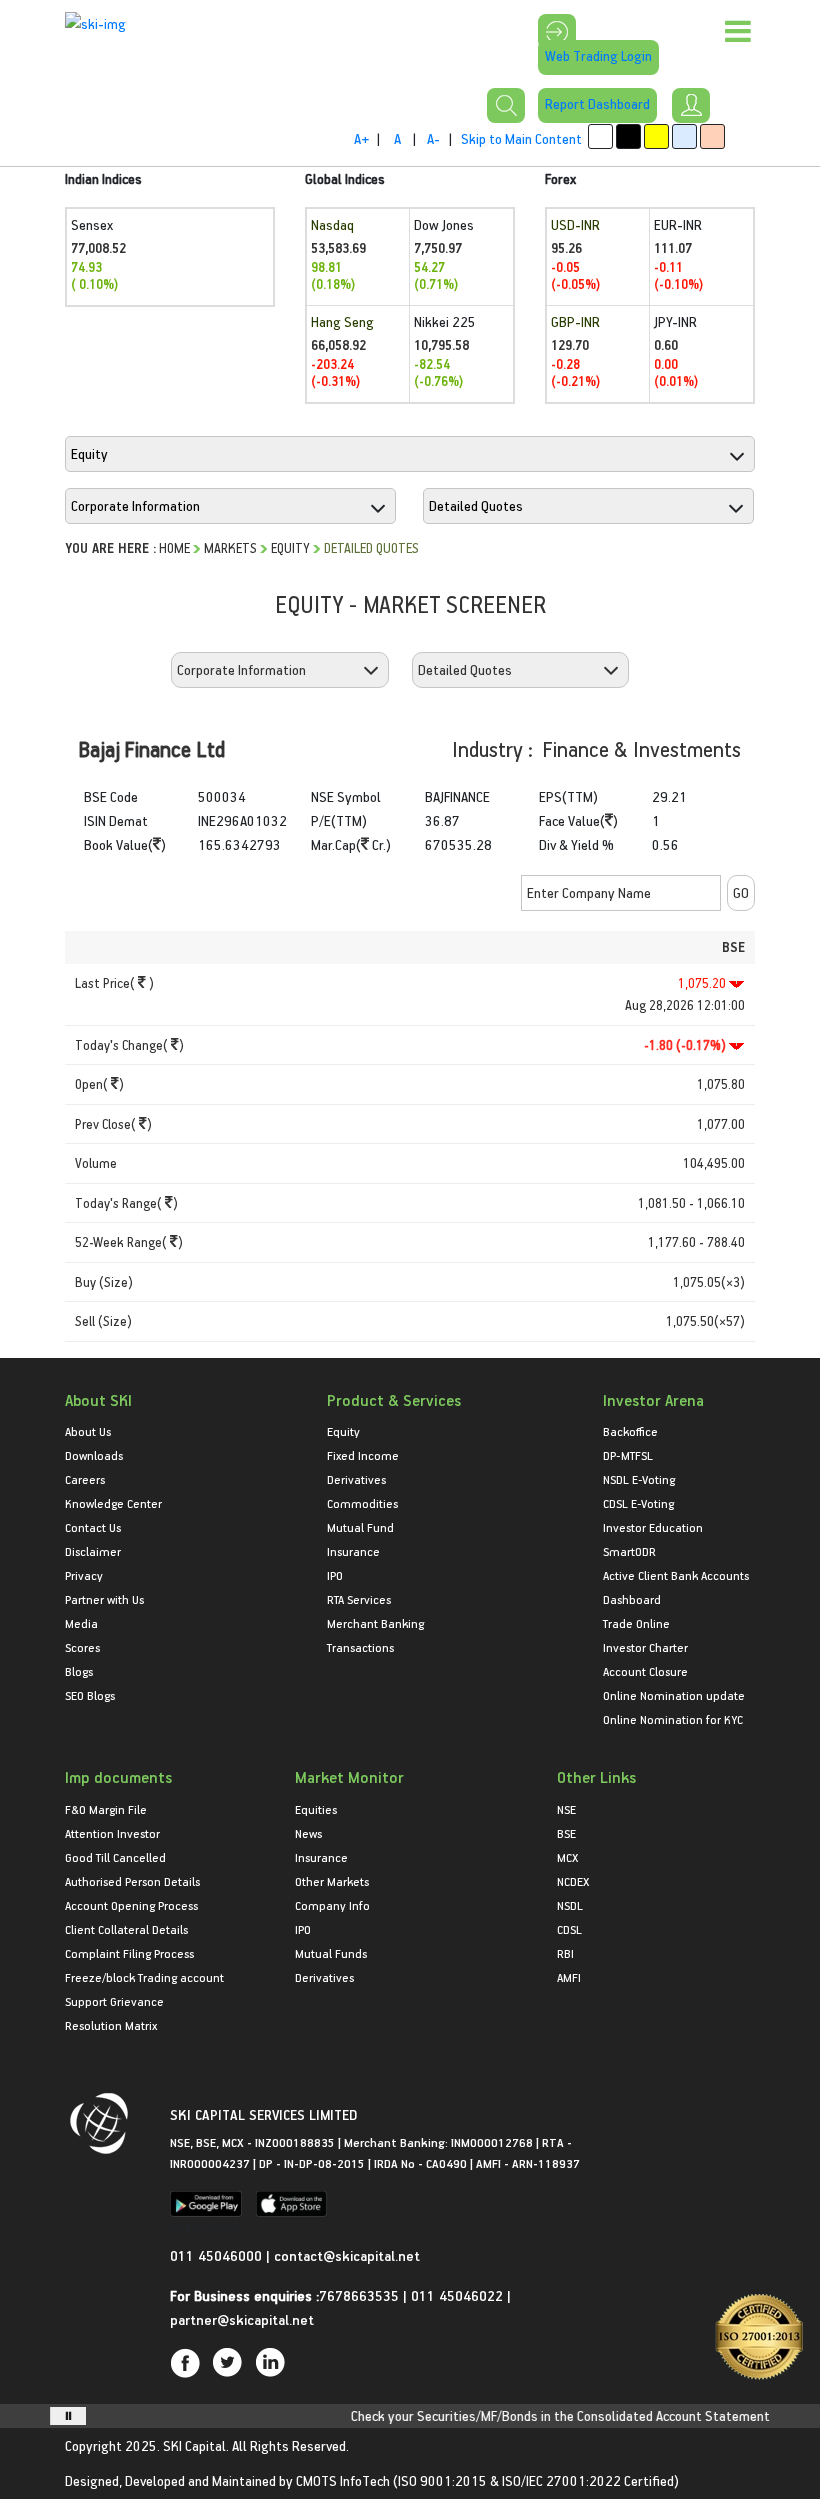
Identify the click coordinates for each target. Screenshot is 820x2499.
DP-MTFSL (628, 1455)
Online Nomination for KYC (673, 1719)
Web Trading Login (598, 55)
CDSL (569, 1929)
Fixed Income (363, 1455)
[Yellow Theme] (656, 136)
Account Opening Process (131, 1905)
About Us (88, 1431)
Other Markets (332, 1881)
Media (81, 1623)
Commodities (362, 1503)
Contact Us (93, 1527)
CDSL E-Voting (638, 1503)
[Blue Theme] (684, 136)
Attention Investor (112, 1833)
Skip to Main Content (521, 138)
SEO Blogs (90, 1695)
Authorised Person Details (132, 1881)
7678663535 (359, 2295)
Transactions (360, 1647)
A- (433, 138)
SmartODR (629, 1551)
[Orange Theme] (712, 136)
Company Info (332, 1905)
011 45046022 (459, 2295)
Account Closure (645, 1671)
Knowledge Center (113, 1503)
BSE (566, 1833)
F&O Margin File (106, 1809)
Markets (230, 547)
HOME (174, 547)
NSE (566, 1809)
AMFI (569, 1977)
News (308, 1833)
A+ (361, 138)
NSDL (570, 1905)
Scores (82, 1647)
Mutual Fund (360, 1527)
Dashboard (632, 1599)
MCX (567, 1857)
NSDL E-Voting (639, 1479)
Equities (316, 1809)
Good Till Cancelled (115, 1857)
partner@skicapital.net (242, 2319)
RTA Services (359, 1599)
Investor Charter (645, 1647)
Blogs (79, 1671)
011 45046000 (218, 2255)
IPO (335, 1575)
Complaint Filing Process (129, 1953)
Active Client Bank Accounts (676, 1575)
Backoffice (630, 1431)
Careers (85, 1479)
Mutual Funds (331, 1953)
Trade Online (636, 1623)
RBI (565, 1953)
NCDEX (573, 1881)
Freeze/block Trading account (144, 1977)
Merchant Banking (375, 1623)
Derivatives (356, 1479)
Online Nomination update (674, 1695)
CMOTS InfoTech (343, 2480)
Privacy (84, 1575)
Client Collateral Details (126, 1929)
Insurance (353, 1551)
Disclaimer (93, 1551)
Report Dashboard (597, 103)
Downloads (94, 1455)
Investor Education (653, 1527)
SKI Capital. (196, 2445)
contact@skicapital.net (347, 2255)
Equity (290, 547)
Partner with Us (104, 1599)
